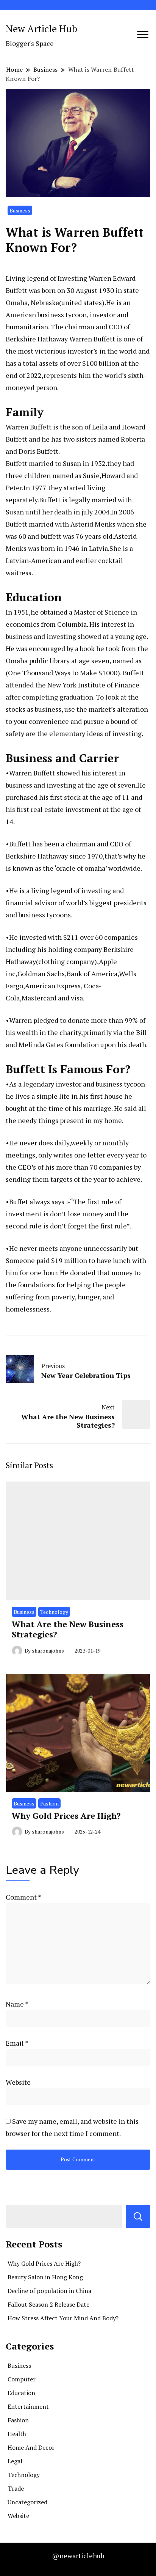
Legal (15, 2461)
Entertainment (28, 2406)
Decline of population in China (49, 2291)
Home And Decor (31, 2447)
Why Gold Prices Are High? (66, 1816)
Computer (22, 2379)
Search (138, 2216)
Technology (54, 1612)
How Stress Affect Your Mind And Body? (63, 2318)
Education (21, 2393)
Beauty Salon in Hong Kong (45, 2277)
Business (20, 210)
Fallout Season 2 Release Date (48, 2304)
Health (17, 2434)
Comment (23, 1897)
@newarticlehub (78, 2556)
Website (18, 2082)
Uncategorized (27, 2502)
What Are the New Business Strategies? (68, 1629)
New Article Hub (41, 28)
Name (17, 2004)
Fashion (49, 1803)
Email (17, 2043)
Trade (16, 2488)
